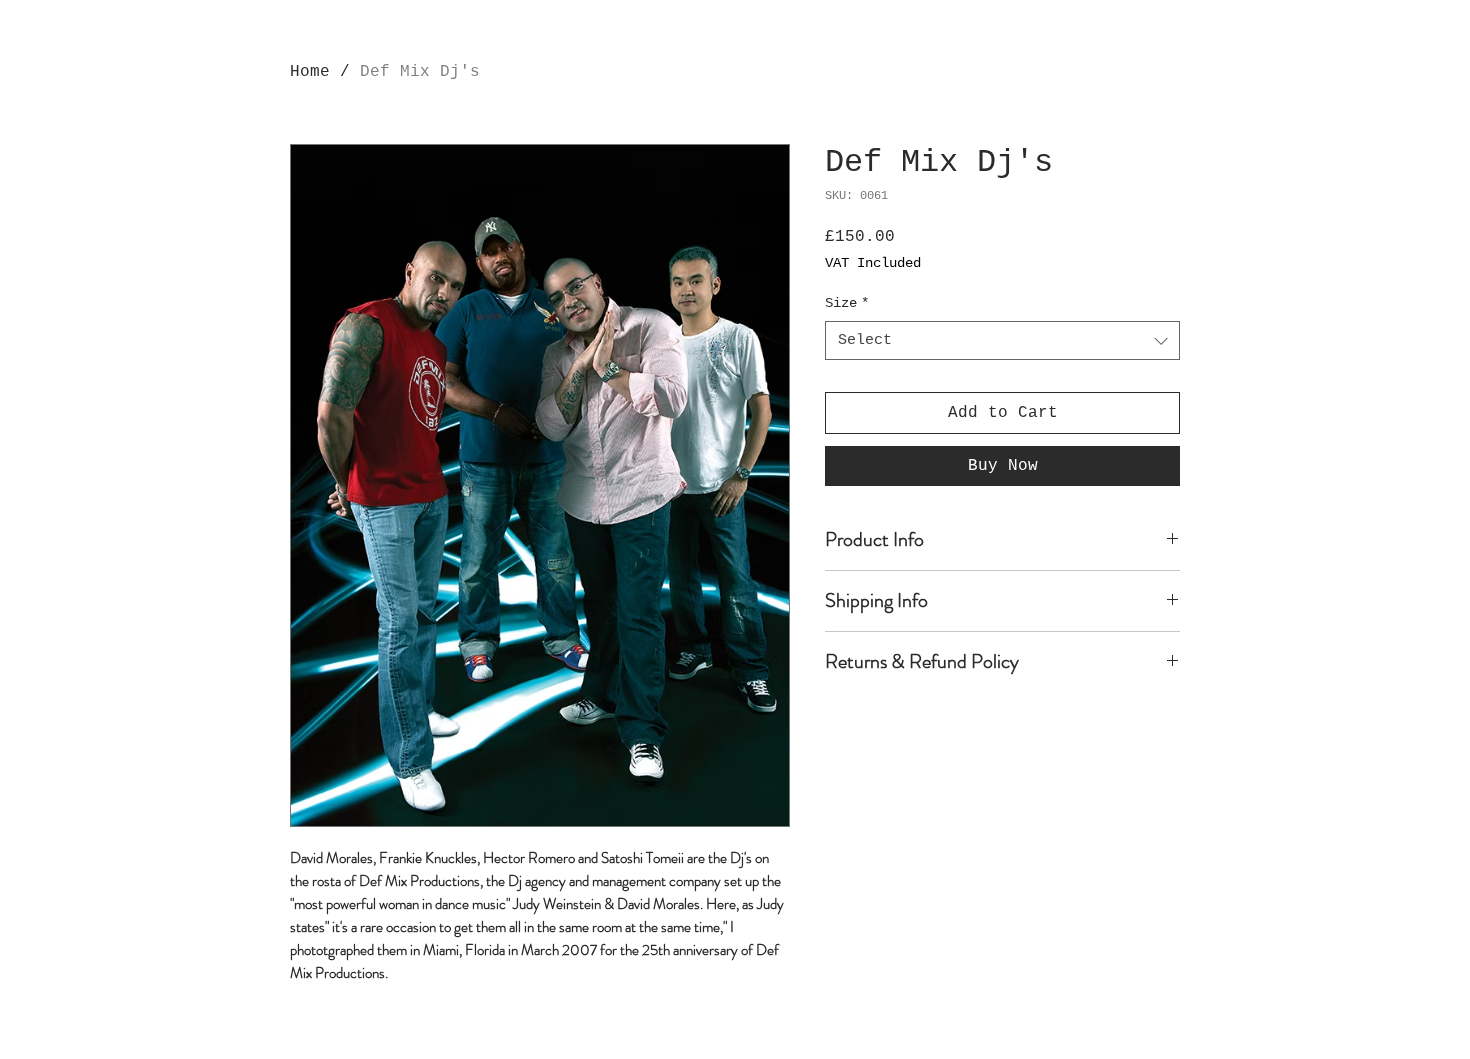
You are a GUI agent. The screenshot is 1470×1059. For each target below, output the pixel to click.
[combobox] (1002, 340)
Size (847, 303)
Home (310, 72)
